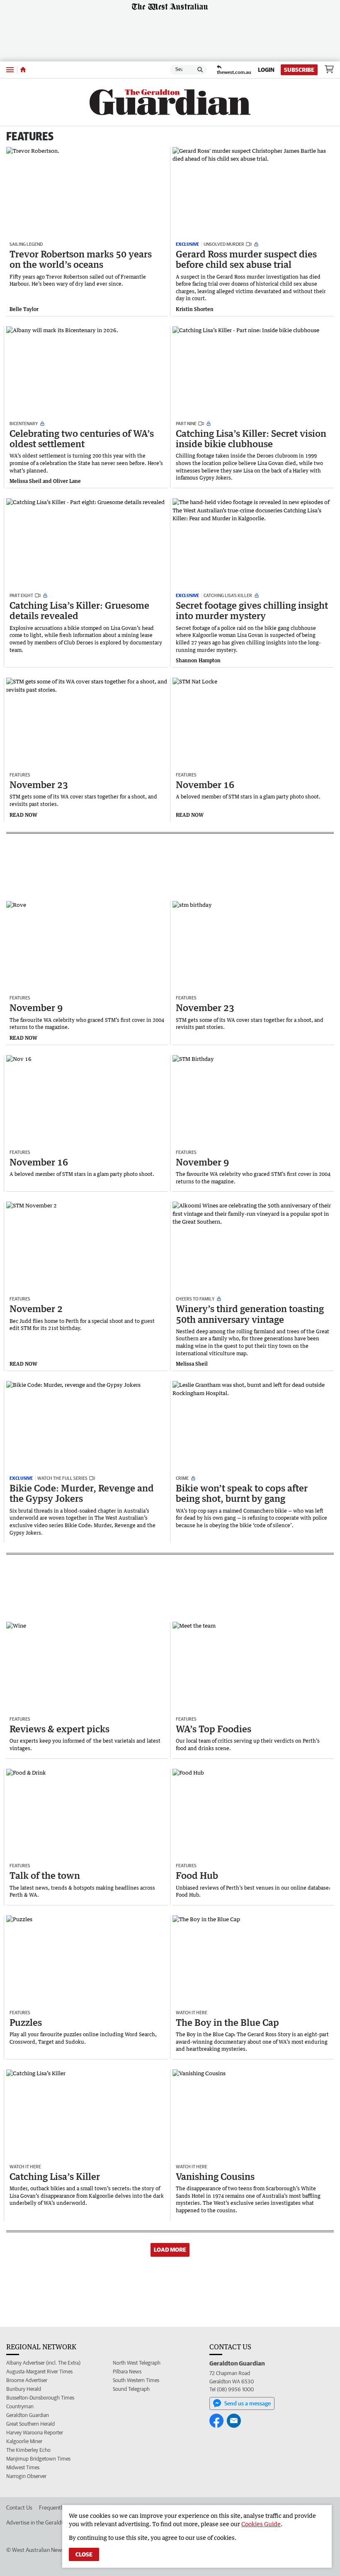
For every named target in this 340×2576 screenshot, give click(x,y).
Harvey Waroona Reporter (35, 2433)
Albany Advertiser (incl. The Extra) (43, 2363)
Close (84, 2554)
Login (266, 70)
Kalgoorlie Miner (24, 2441)
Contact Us (19, 2507)
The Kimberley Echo (28, 2450)
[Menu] (10, 70)
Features (30, 136)
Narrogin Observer (26, 2476)
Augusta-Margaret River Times (39, 2372)
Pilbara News (127, 2372)
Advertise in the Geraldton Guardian (49, 2522)
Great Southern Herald (30, 2424)
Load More (170, 2250)
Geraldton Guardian (28, 2415)
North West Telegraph (137, 2363)
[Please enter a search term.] (200, 70)
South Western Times (136, 2380)
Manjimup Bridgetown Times (38, 2459)
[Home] (23, 70)
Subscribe (299, 70)
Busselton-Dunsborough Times (40, 2398)
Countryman (20, 2406)
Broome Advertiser (27, 2380)
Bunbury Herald (24, 2389)
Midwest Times (23, 2467)
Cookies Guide (261, 2524)
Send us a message (248, 2403)
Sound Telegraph (131, 2389)
